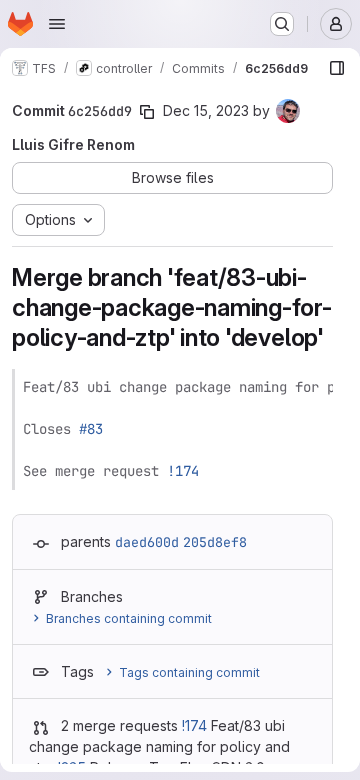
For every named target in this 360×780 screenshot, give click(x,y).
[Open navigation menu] (57, 24)
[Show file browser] (337, 68)
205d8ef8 (215, 542)
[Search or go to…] (282, 24)
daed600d (147, 542)
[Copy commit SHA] (147, 112)
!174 (183, 471)
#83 (91, 429)
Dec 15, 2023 (206, 110)
